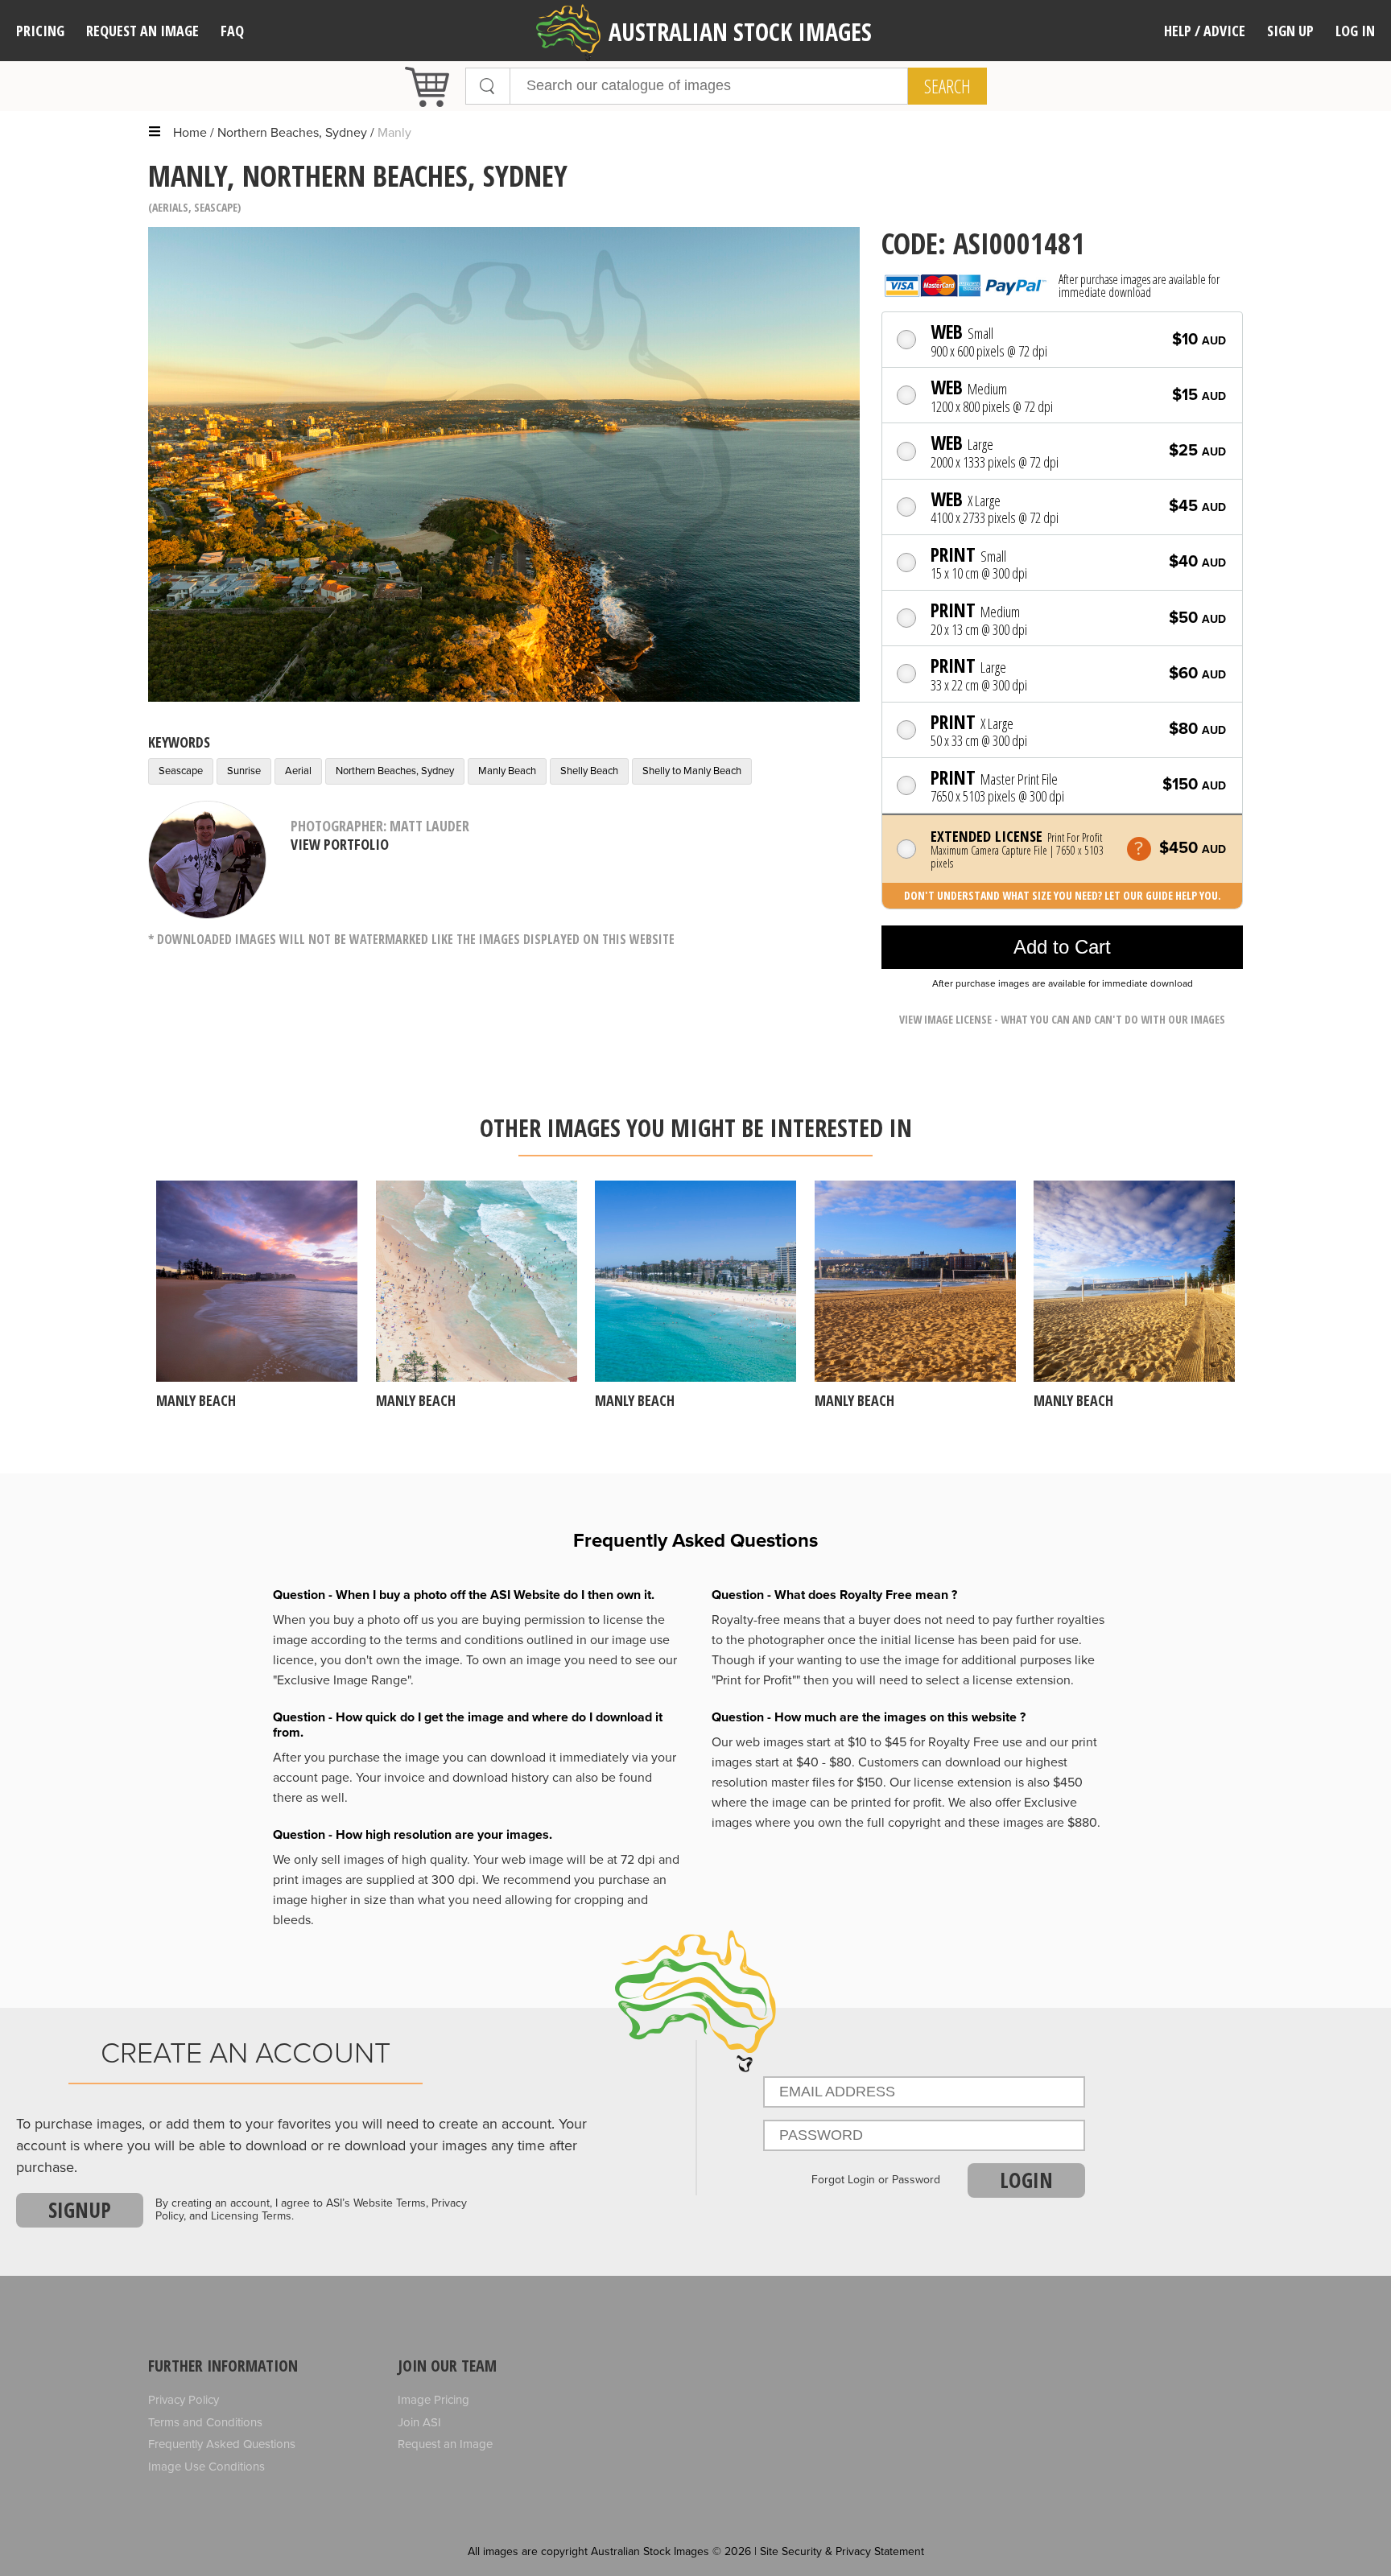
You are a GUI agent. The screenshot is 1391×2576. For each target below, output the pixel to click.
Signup (80, 2210)
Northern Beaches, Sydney (292, 133)
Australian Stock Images (740, 32)
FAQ (232, 31)
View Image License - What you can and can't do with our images (1062, 1019)
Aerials (170, 207)
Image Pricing (433, 2400)
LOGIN (1026, 2180)
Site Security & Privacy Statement (842, 2551)
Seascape (216, 207)
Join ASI (419, 2422)
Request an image (142, 31)
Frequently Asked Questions (222, 2444)
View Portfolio (340, 844)
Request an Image (445, 2444)
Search (947, 86)
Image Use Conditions (206, 2467)
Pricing (40, 31)
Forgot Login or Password (876, 2180)
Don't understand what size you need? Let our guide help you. (1063, 895)
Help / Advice (1205, 31)
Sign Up (1290, 31)
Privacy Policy (184, 2400)
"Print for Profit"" (756, 1680)
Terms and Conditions (205, 2422)
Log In (1355, 31)
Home (190, 133)
